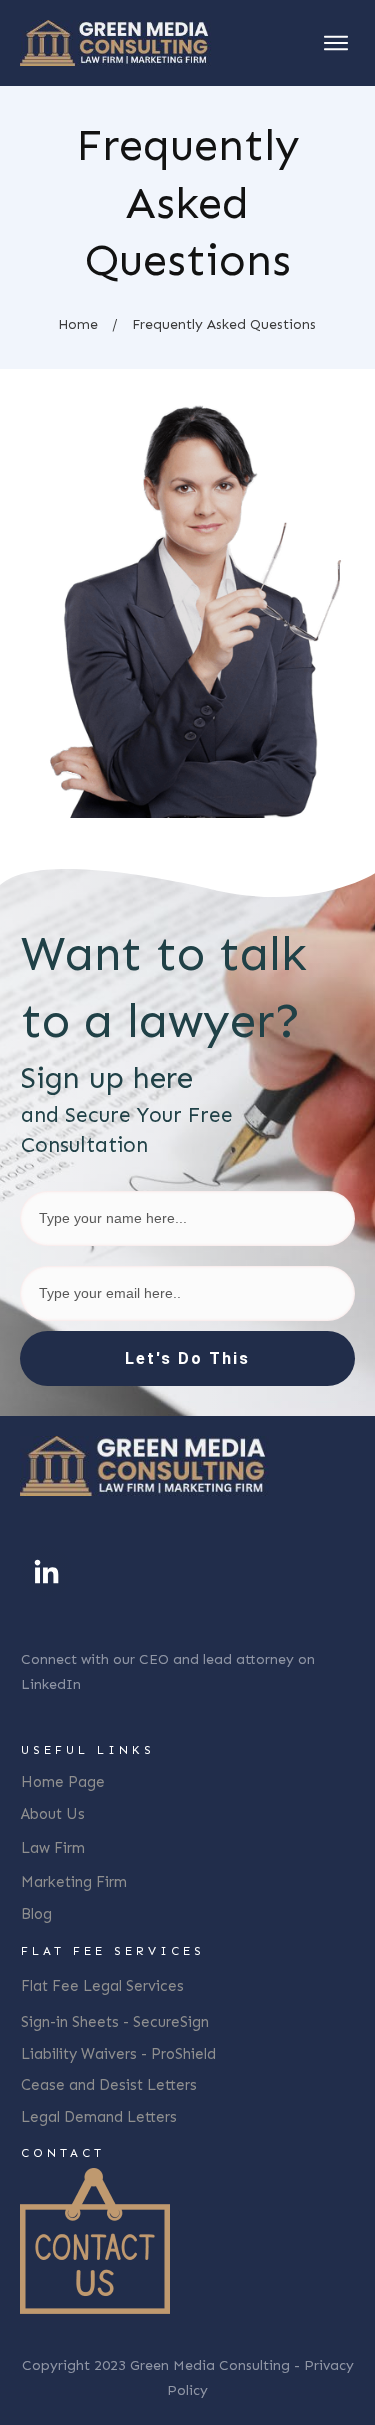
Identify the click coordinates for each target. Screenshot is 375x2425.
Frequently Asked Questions (188, 202)
